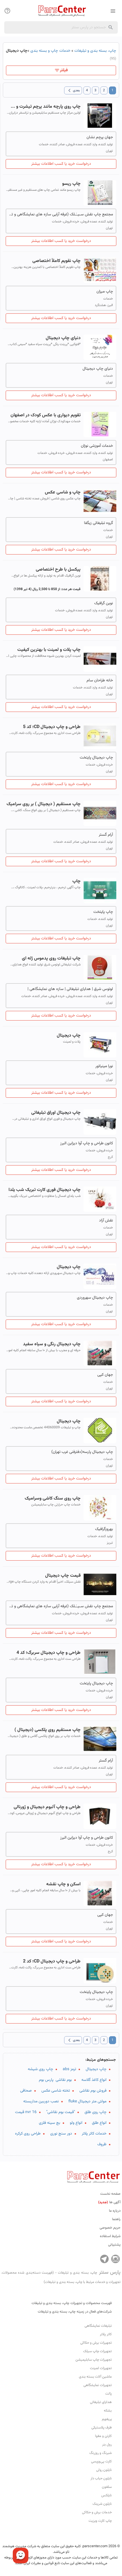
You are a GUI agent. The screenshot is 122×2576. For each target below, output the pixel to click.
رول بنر (107, 2445)
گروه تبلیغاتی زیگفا (98, 523)
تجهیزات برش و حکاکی (96, 2343)
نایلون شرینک (102, 2504)
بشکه (108, 2411)
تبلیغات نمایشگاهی (98, 2326)
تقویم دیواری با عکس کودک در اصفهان (46, 415)
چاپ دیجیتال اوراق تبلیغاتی (56, 1113)
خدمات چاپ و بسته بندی (50, 51)
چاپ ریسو (71, 184)
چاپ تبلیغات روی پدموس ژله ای (51, 958)
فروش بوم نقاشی (93, 2091)
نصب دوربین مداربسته (41, 2101)
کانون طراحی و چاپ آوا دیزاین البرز (87, 1143)
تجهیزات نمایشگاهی (98, 2385)
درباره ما (115, 2211)
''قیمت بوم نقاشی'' (61, 2112)
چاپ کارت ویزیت (100, 2521)
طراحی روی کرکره (28, 2134)
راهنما (116, 2219)
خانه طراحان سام (100, 681)
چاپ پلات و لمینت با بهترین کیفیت (49, 650)
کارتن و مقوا (103, 2436)
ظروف (102, 2144)
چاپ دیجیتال (69, 1036)
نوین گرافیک (104, 603)
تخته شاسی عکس (56, 2091)
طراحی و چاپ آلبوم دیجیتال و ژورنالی (47, 1807)
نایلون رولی (104, 2470)
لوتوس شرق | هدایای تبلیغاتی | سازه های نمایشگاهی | (70, 989)
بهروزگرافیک (104, 1529)
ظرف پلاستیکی (102, 2428)
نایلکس (107, 2495)
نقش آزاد (106, 1221)
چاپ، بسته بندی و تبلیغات (95, 51)
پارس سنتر (61, 2277)
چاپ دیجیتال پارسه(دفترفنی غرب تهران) (82, 1452)
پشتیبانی (114, 2245)
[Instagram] (115, 2259)
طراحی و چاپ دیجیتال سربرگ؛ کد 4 (49, 1653)
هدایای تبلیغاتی (101, 2402)
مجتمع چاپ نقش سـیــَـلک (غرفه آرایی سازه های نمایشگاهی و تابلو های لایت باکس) (61, 215)
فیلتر (64, 70)
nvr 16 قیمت (26, 2112)
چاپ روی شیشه (40, 2069)
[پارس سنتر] (61, 11)
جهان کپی (105, 1375)
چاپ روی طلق (95, 2112)
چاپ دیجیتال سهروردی (95, 1298)
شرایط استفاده (110, 2236)
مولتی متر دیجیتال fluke (87, 2101)
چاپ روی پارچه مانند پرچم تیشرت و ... (46, 107)
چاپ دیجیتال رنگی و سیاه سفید (52, 1344)
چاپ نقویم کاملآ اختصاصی (56, 261)
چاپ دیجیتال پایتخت (96, 758)
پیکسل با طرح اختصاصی (58, 570)
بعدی (73, 90)
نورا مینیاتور (104, 1066)
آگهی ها (109, 2202)
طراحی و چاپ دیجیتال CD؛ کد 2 (52, 1961)
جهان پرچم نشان (100, 137)
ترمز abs (69, 2069)
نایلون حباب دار (101, 2478)
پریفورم (107, 2419)
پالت (109, 2394)
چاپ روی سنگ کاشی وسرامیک (53, 1499)
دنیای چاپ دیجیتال (63, 338)
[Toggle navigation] (7, 11)
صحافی (26, 2091)
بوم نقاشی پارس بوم (55, 2080)
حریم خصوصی (110, 2228)
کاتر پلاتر (106, 2334)
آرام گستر (106, 835)
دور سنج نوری (61, 2134)
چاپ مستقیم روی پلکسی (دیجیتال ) (48, 1730)
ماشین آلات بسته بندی (95, 2377)
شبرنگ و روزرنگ (101, 2453)
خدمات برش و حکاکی (97, 2512)
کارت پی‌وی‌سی (101, 2462)
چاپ (76, 881)
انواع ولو (76, 2123)
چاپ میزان (105, 292)
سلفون (107, 2487)
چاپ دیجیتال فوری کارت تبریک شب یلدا (45, 1190)
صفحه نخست (110, 2194)
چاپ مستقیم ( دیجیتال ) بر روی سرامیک (44, 804)
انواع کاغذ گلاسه (94, 2080)
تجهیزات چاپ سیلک (97, 2351)
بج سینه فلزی (50, 2123)
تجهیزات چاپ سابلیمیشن (94, 2360)
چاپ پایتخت (103, 912)
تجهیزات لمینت (101, 2368)
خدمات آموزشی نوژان (97, 446)
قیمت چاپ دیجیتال (63, 1576)
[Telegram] (104, 2259)
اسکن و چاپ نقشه (63, 1884)
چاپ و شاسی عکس (63, 492)
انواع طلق (99, 2123)
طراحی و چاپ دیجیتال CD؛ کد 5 (52, 727)
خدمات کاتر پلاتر (94, 2134)
